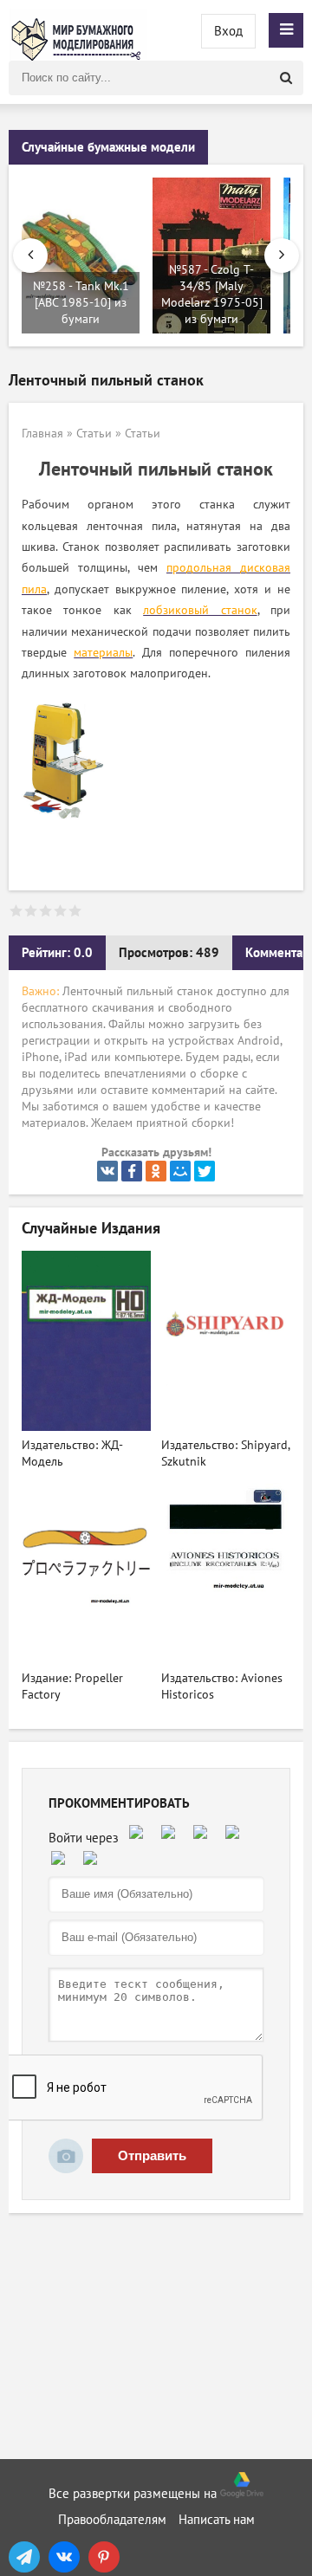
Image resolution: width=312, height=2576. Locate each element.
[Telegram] (24, 2557)
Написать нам (217, 2520)
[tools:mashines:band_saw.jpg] (65, 825)
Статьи (94, 434)
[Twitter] (205, 1171)
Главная (42, 434)
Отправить (152, 2155)
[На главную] (78, 30)
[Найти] (286, 78)
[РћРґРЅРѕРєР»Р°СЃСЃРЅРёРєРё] (156, 1171)
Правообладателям (112, 2520)
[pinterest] (104, 2557)
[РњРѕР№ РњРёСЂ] (180, 1171)
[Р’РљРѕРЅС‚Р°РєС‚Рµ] (107, 1171)
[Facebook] (132, 1171)
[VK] (64, 2557)
